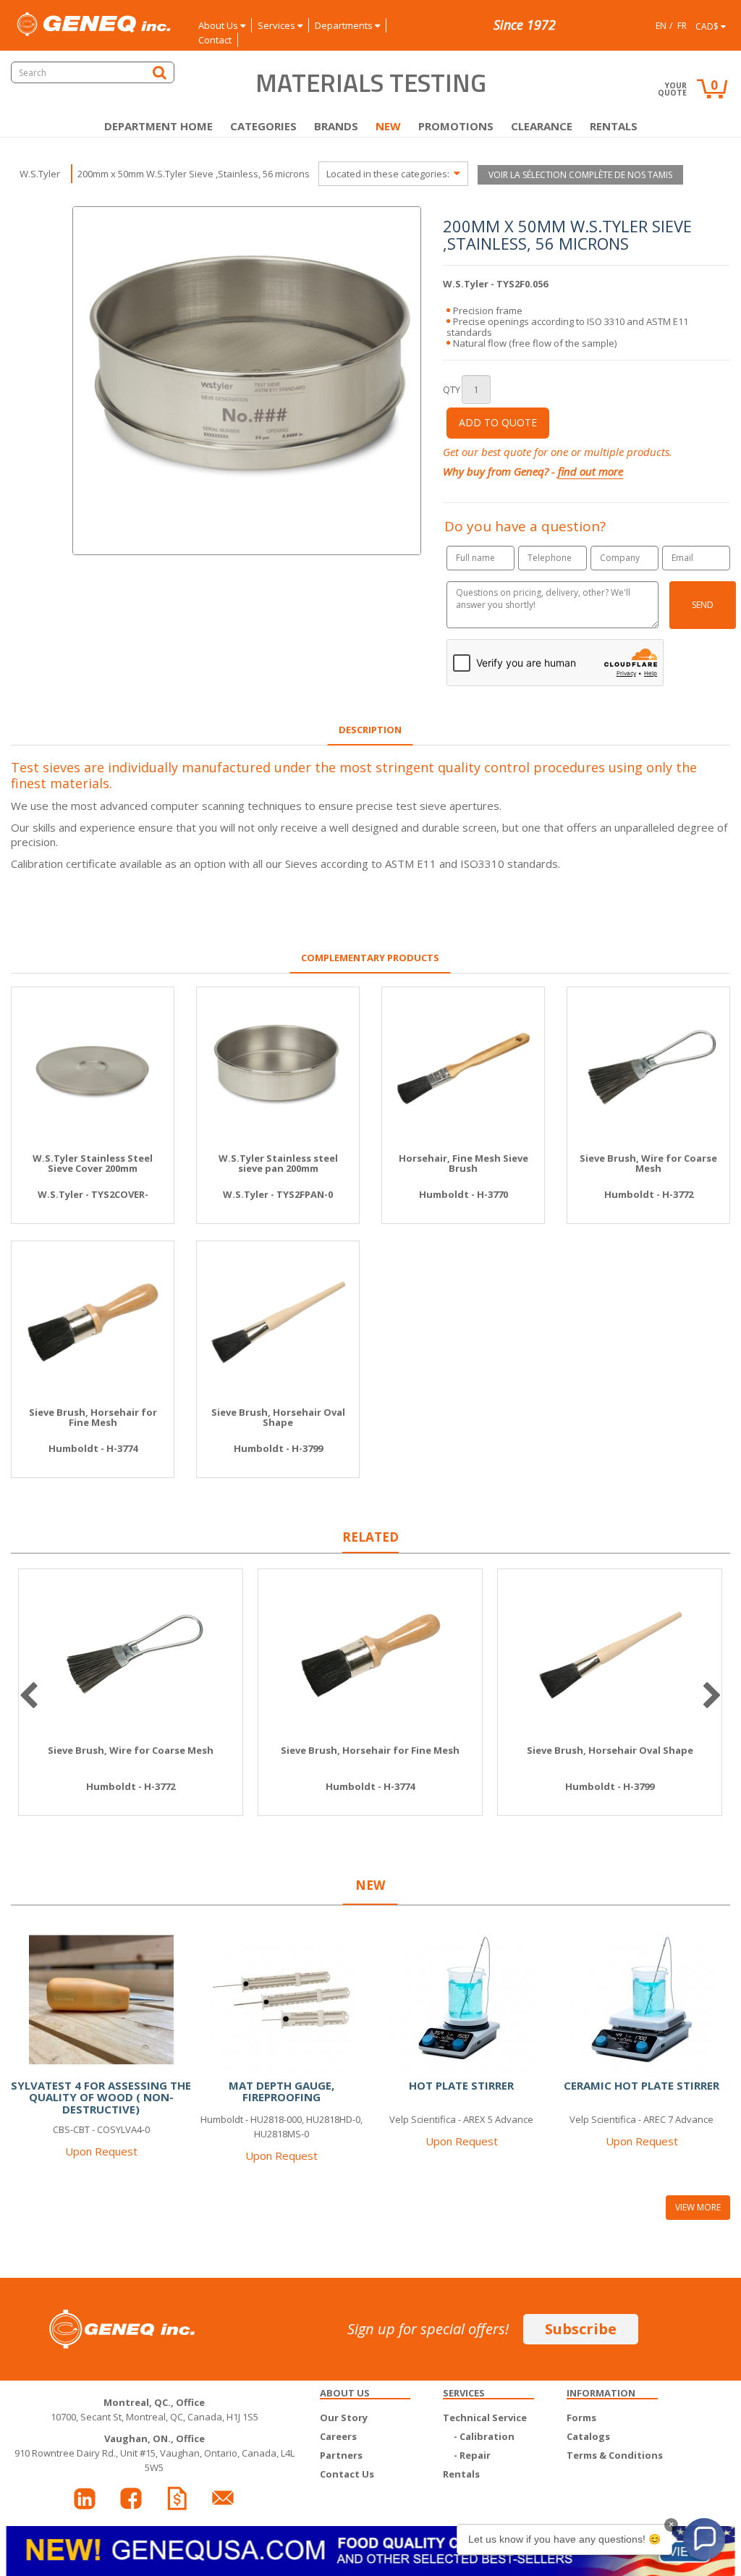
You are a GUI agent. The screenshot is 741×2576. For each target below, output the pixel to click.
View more (698, 2207)
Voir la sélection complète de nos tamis (580, 175)
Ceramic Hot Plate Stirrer (642, 2085)
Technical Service (485, 2417)
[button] (704, 2539)
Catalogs (588, 2436)
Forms (581, 2417)
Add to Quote (498, 422)
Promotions (456, 126)
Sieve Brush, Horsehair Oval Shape (278, 1418)
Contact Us (347, 2474)
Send (703, 605)
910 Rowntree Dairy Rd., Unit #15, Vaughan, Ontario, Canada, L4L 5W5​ (154, 2453)
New (388, 126)
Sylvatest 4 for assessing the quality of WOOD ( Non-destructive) (101, 2097)
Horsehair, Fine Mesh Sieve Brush (463, 1164)
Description (370, 730)
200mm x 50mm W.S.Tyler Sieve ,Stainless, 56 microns (194, 174)
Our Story (344, 2417)
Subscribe (581, 2329)
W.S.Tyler (40, 174)
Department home (158, 126)
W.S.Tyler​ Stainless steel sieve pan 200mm (278, 1164)
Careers (338, 2436)
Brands (336, 126)
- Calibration (484, 2436)
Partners (341, 2455)
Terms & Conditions (615, 2455)
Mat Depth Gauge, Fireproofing (281, 2091)
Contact (215, 40)
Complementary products (370, 958)
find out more (590, 471)
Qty (452, 389)
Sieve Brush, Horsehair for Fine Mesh (93, 1418)
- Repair (472, 2455)
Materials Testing (371, 83)
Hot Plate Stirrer (461, 2085)
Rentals (614, 126)
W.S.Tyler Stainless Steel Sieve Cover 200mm (93, 1164)
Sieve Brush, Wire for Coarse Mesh (648, 1164)
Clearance (542, 126)
